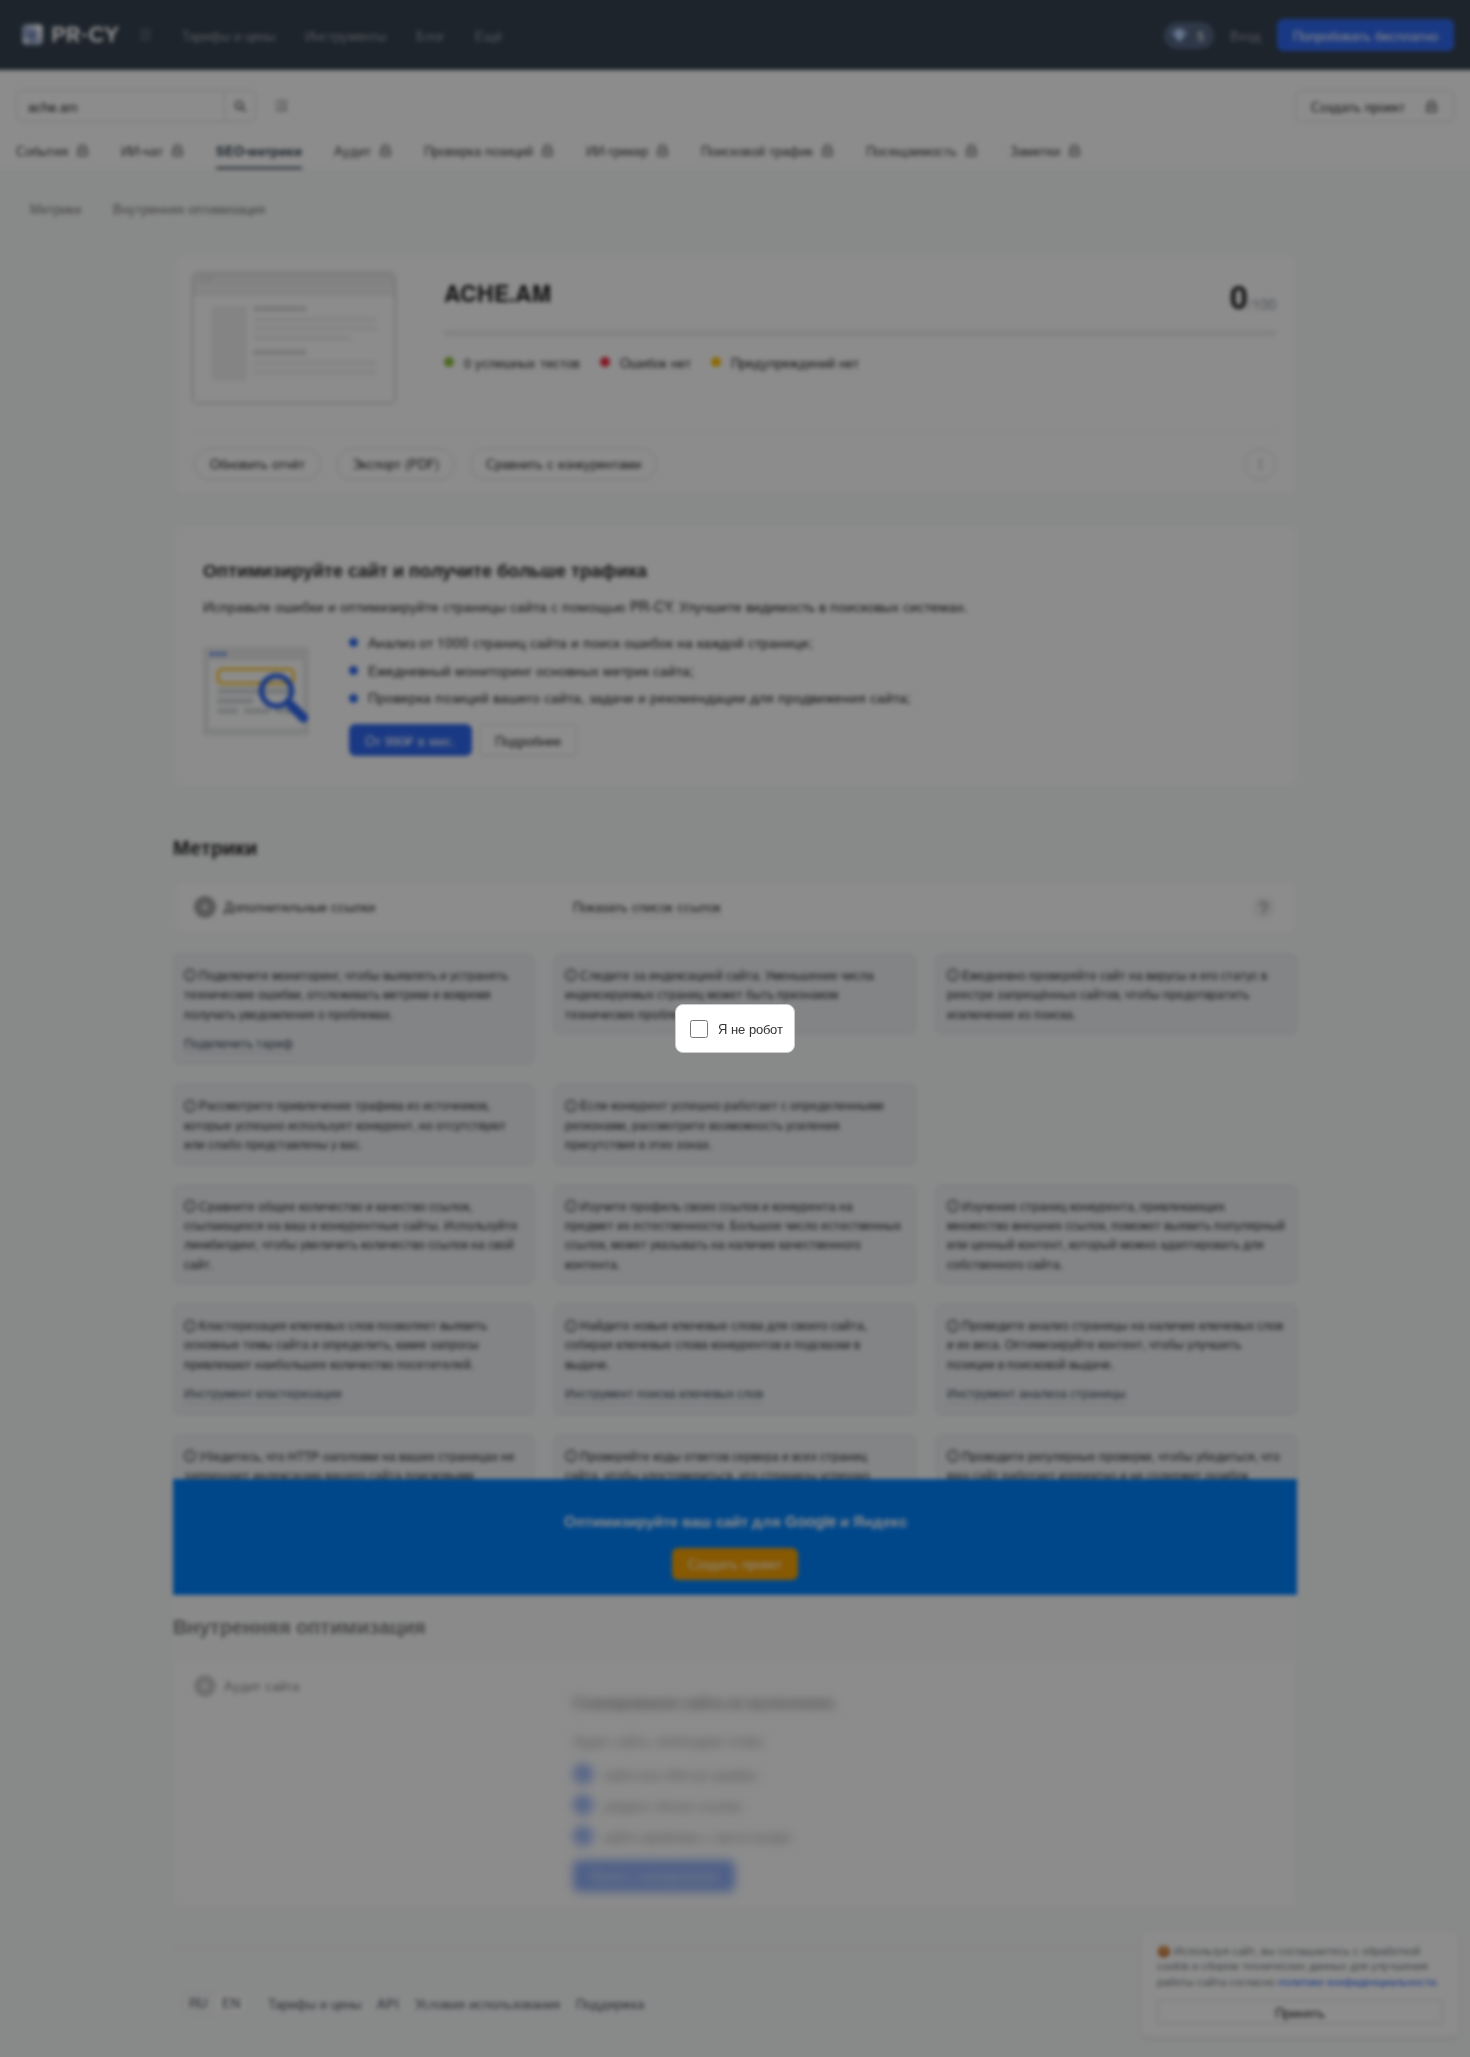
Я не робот (750, 1028)
